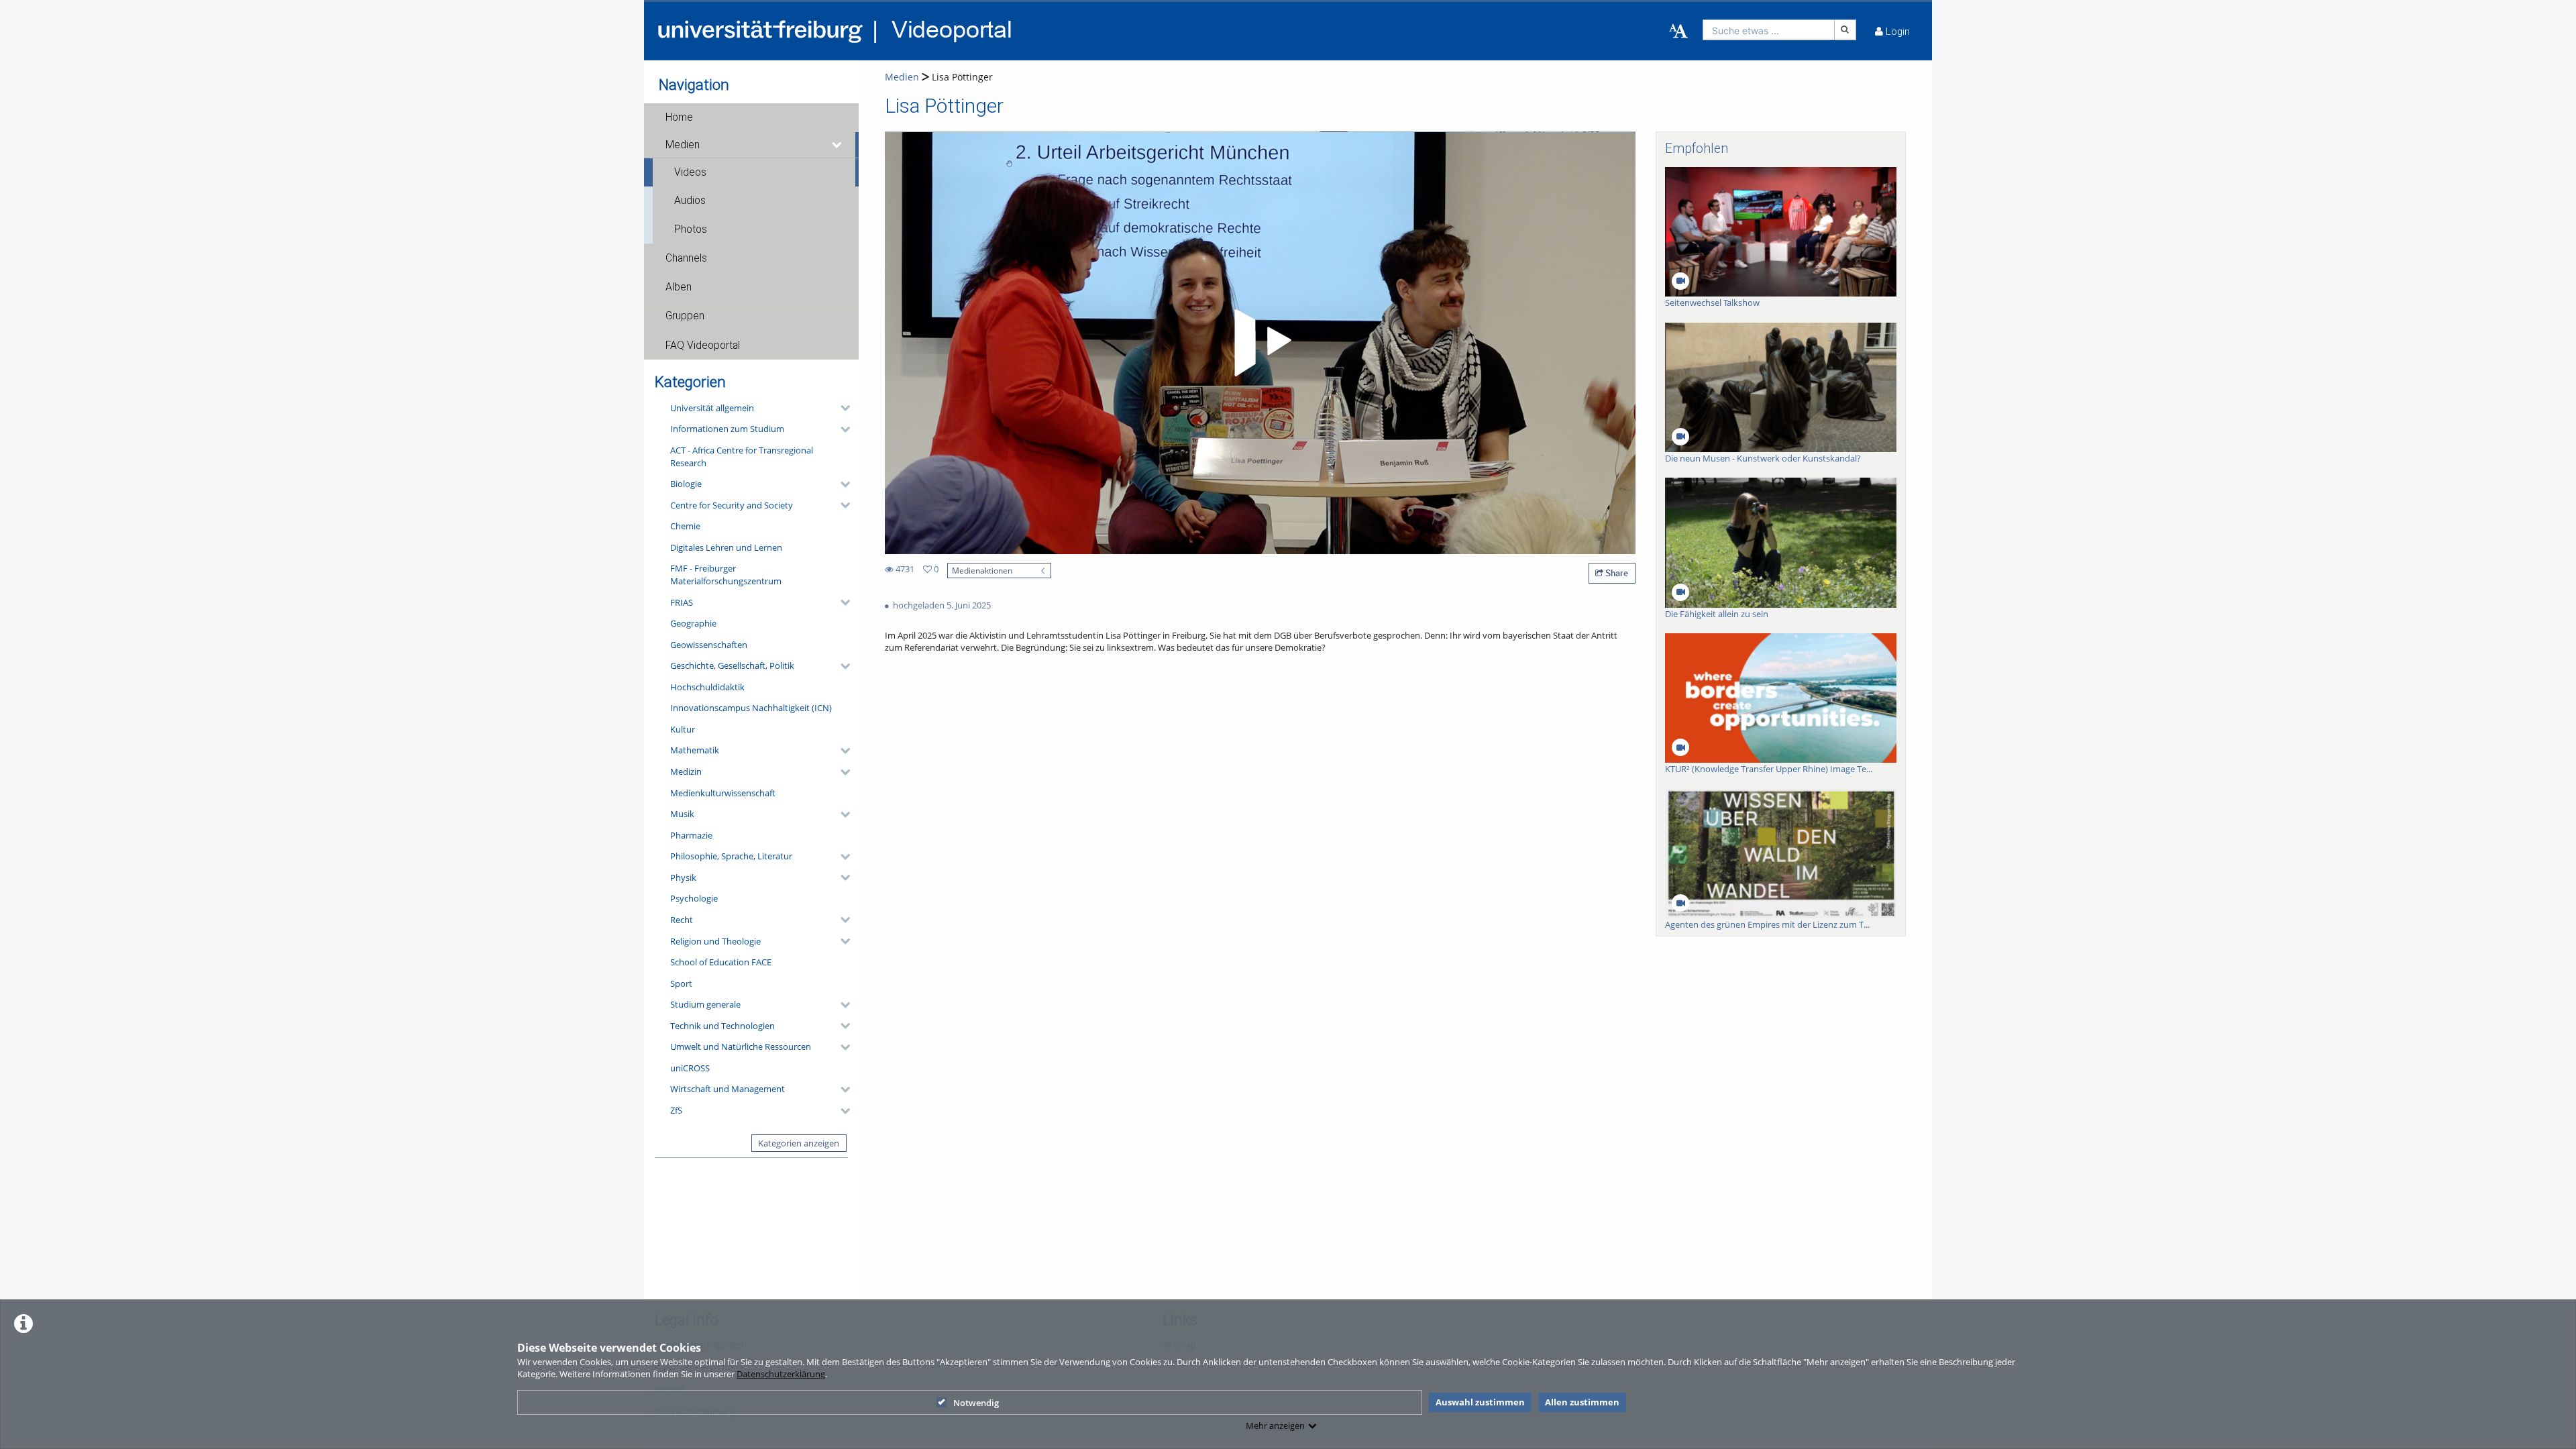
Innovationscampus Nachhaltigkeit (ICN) (751, 708)
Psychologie (694, 898)
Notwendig (976, 1403)
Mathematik (695, 750)
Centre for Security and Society (732, 505)
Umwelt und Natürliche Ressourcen (741, 1046)
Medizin (686, 771)
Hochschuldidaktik (707, 687)
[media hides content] (837, 145)
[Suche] (1845, 30)
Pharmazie (691, 835)
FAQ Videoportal (703, 345)
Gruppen (685, 316)
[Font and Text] (1678, 32)
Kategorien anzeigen (799, 1143)
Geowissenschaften (709, 645)
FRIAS (682, 602)
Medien (683, 145)
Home (679, 117)
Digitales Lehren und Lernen (726, 547)
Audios (690, 201)
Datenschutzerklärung (781, 1374)
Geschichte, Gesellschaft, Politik (732, 665)
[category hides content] (841, 408)
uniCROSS (690, 1068)
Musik (682, 814)
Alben (679, 287)
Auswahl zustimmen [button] (1480, 1402)
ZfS (676, 1110)
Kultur (683, 729)
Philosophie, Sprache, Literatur (731, 856)
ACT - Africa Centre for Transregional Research (742, 457)
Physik (683, 877)
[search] (1769, 30)
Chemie (685, 526)
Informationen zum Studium (727, 429)
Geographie (693, 623)
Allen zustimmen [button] (1582, 1402)
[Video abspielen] (1260, 343)
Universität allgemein (712, 408)
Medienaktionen (982, 570)
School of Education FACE (721, 962)
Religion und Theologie (715, 941)
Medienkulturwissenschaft (723, 793)
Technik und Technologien (722, 1026)
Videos (690, 172)
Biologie (686, 484)
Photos (691, 229)
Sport (681, 983)
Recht (682, 920)
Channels (686, 258)
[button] (751, 117)
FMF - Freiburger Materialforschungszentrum (726, 575)
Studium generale (705, 1004)
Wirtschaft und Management (728, 1089)
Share (1616, 573)
